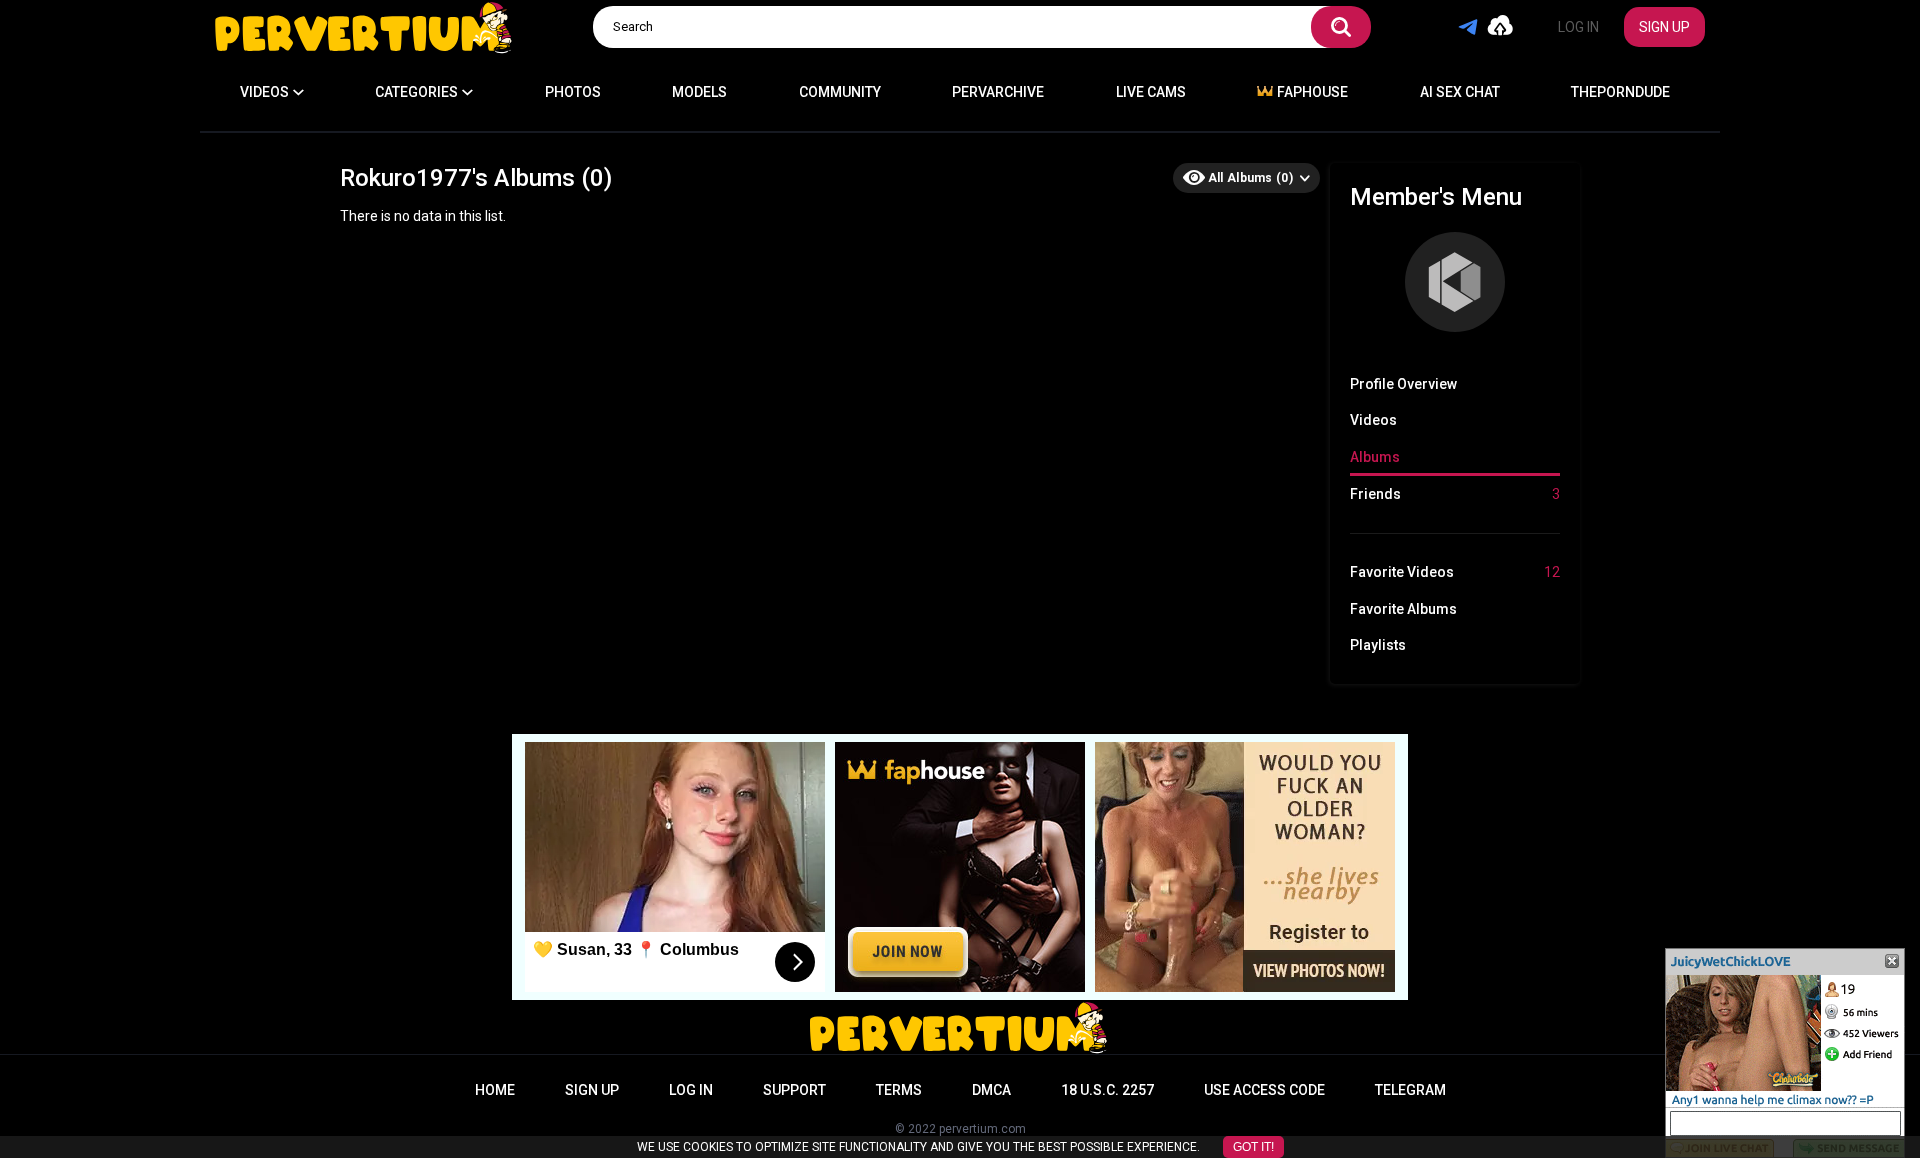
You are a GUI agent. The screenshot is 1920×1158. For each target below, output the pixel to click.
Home (495, 1090)
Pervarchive (998, 92)
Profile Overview (1403, 384)
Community (840, 92)
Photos (573, 92)
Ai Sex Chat (1460, 92)
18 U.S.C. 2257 (1107, 1090)
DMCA (991, 1090)
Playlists (1378, 645)
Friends (1455, 494)
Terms (899, 1090)
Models (699, 92)
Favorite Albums (1403, 609)
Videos (1373, 420)
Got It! (1253, 1147)
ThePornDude (1620, 92)
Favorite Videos (1455, 572)
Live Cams (1151, 92)
